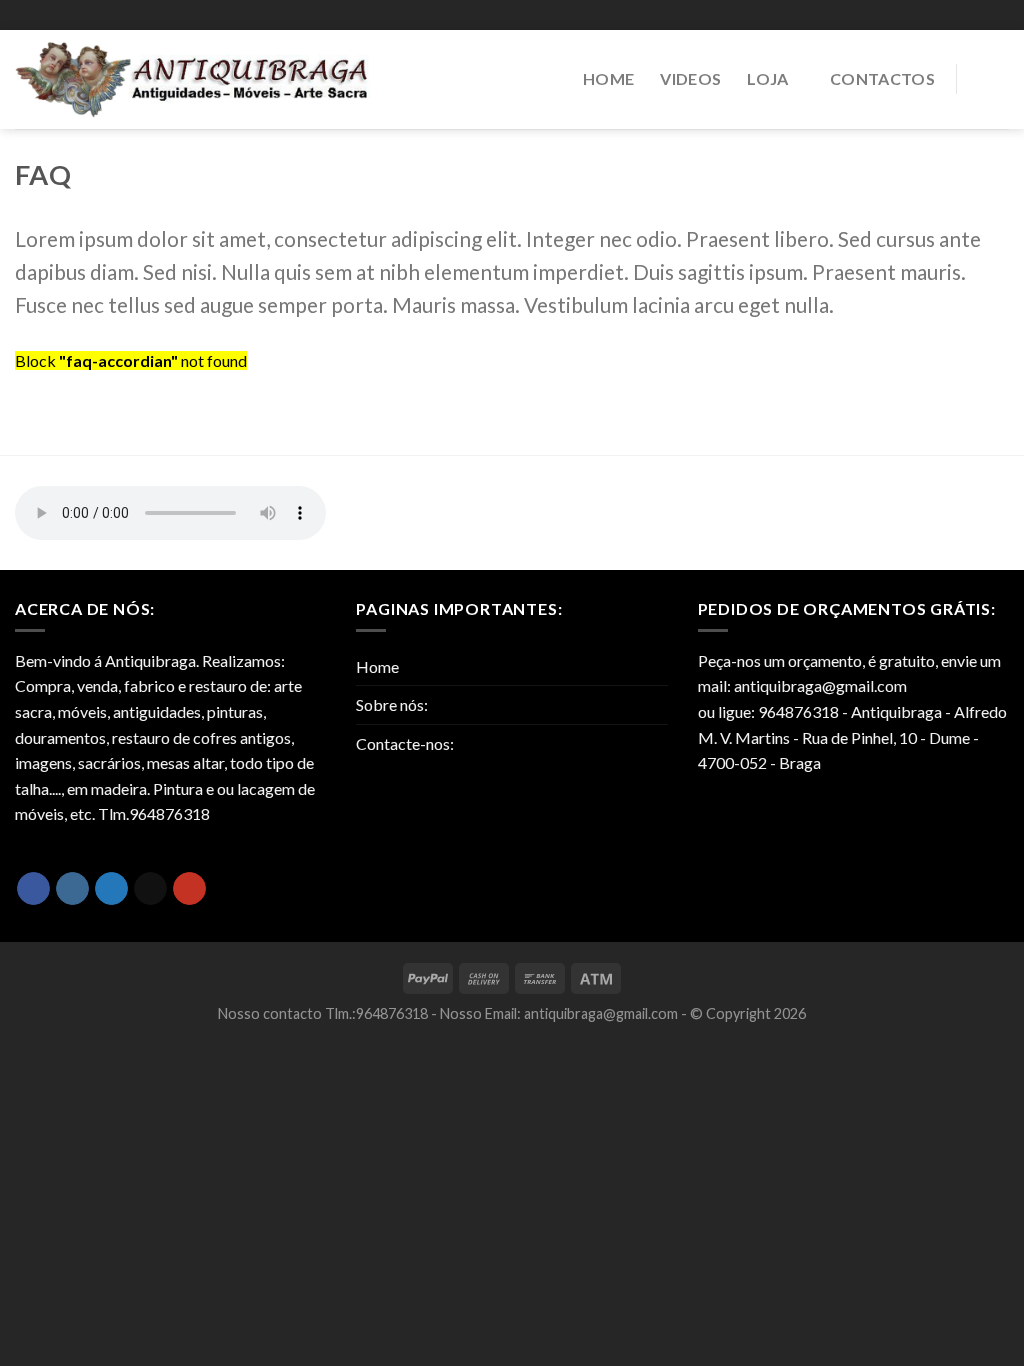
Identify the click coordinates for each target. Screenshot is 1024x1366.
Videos (690, 78)
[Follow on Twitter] (111, 889)
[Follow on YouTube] (189, 889)
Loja (767, 78)
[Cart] (993, 79)
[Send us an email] (150, 889)
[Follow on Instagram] (72, 889)
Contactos (882, 78)
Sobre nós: (392, 704)
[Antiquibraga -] (193, 79)
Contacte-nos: (405, 743)
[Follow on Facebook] (33, 889)
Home (608, 78)
